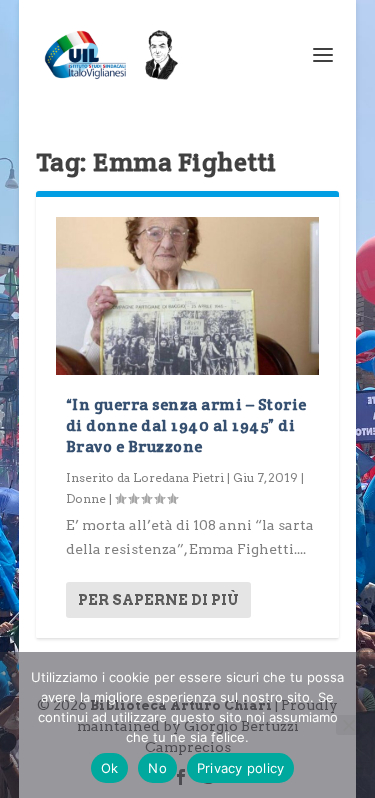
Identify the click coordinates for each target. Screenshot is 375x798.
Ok (110, 768)
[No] (348, 725)
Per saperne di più (158, 600)
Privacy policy (241, 768)
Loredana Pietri (178, 477)
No (157, 768)
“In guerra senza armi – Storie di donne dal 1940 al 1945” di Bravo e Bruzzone (186, 425)
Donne (86, 498)
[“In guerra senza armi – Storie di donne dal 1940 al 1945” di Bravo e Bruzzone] (188, 296)
